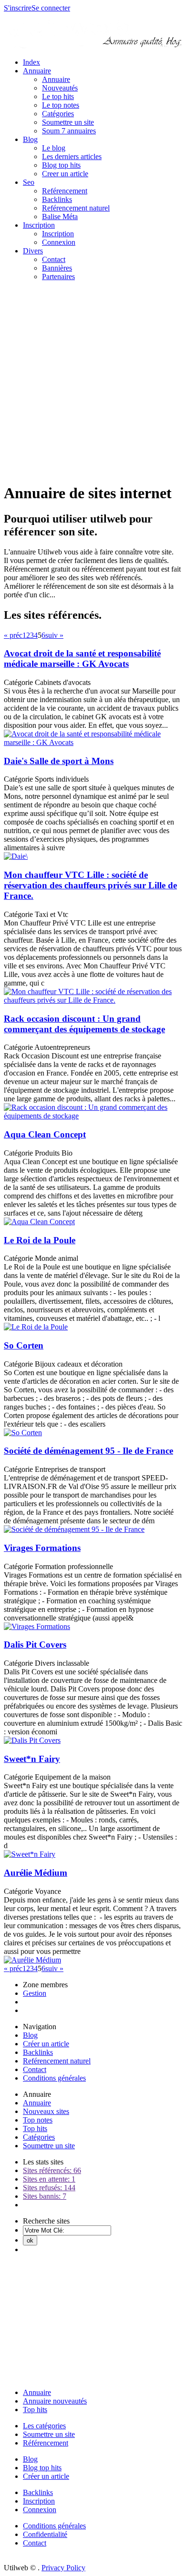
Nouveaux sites (46, 2111)
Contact (54, 259)
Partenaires (58, 277)
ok (30, 2240)
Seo (29, 182)
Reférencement (65, 191)
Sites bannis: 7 (45, 2196)
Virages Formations (42, 1548)
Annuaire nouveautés (55, 2401)
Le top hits (58, 96)
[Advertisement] (93, 382)
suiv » (54, 635)
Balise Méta (60, 216)
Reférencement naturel (76, 208)
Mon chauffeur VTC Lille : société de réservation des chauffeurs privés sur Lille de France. (90, 885)
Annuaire (37, 71)
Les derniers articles (72, 156)
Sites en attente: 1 (49, 2179)
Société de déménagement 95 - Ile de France (88, 1451)
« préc (13, 635)
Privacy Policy (63, 2568)
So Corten (24, 1345)
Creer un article (65, 174)
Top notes (38, 2120)
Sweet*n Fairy (32, 1759)
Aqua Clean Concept (45, 1134)
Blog (30, 139)
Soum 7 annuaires (69, 131)
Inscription (39, 225)
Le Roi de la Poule (40, 1240)
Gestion (35, 1993)
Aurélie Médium (36, 1873)
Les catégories (44, 2426)
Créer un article (46, 2044)
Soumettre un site (68, 122)
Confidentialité (45, 2534)
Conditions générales (54, 2078)
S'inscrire (18, 8)
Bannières (57, 268)
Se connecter (51, 8)
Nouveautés (60, 88)
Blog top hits (61, 165)
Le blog (54, 148)
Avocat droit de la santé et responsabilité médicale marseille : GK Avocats (82, 659)
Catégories (58, 114)
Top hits (35, 2128)
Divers (33, 251)
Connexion (59, 242)
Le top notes (61, 105)
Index (31, 62)
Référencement (46, 2443)
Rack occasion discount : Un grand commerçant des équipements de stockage (84, 1024)
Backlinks (57, 199)
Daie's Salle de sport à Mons (59, 761)
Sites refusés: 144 (49, 2188)
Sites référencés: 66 (52, 2170)
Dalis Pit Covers (35, 1645)
